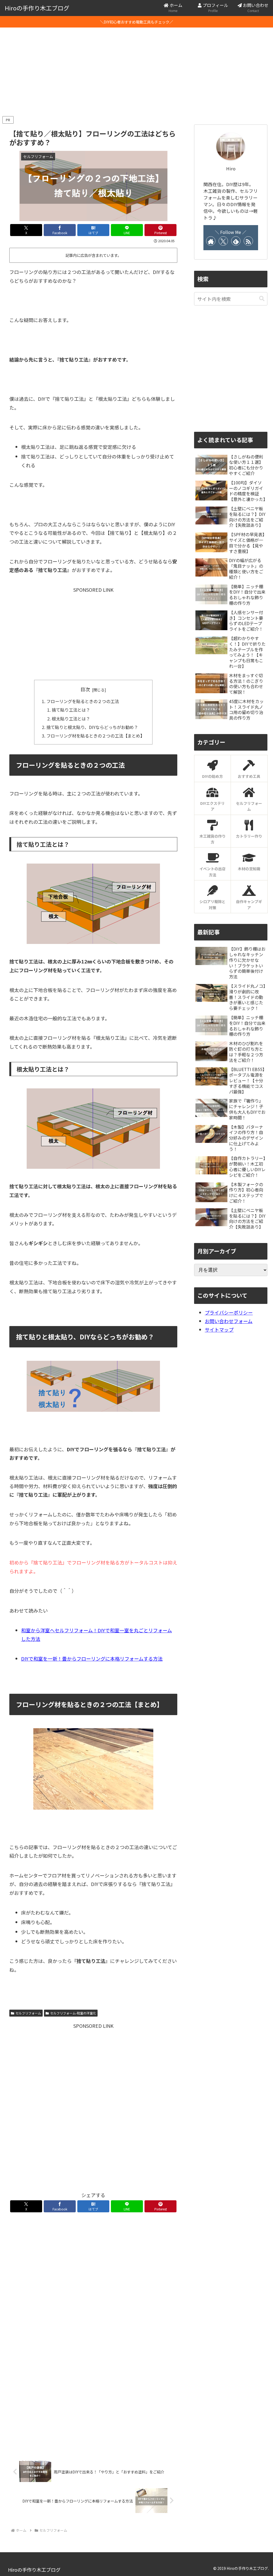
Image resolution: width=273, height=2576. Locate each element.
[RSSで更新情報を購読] (248, 241)
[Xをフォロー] (223, 241)
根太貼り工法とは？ (71, 719)
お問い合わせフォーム (229, 1321)
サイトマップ (219, 1330)
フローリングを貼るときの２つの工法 (83, 701)
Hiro (231, 168)
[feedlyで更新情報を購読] (236, 241)
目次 (85, 689)
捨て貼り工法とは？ (71, 710)
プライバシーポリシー (229, 1312)
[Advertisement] (136, 71)
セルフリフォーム (28, 2013)
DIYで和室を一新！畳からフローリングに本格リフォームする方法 (92, 1658)
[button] (262, 299)
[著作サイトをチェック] (211, 241)
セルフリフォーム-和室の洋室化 (73, 2013)
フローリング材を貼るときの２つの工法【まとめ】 (95, 736)
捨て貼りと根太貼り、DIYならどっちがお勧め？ (93, 727)
